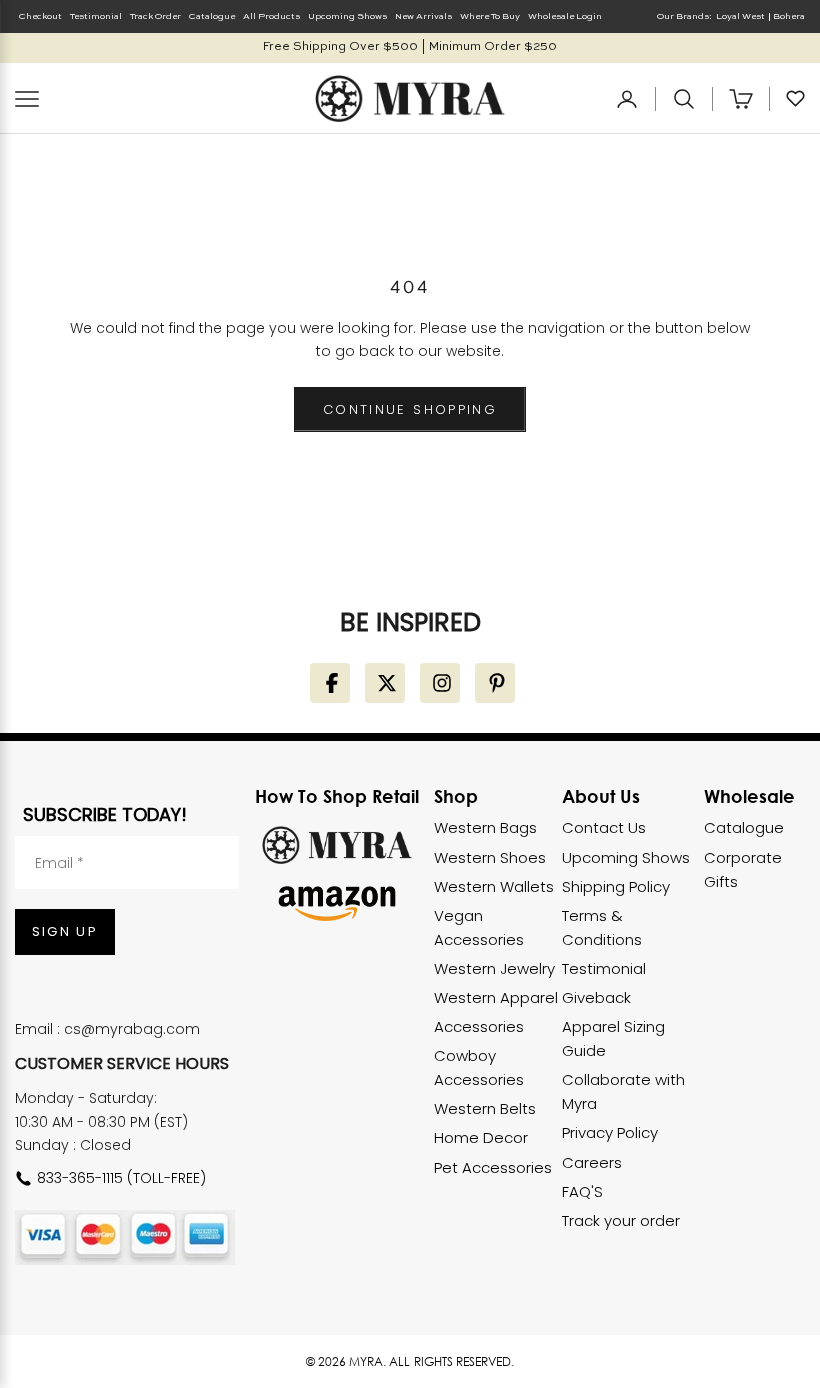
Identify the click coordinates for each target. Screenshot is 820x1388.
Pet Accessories (493, 1167)
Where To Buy (490, 16)
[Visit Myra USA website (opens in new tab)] (337, 844)
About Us (601, 796)
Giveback (596, 997)
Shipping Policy (616, 886)
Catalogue (212, 16)
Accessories (479, 1026)
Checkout (40, 16)
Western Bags (485, 827)
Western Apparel (496, 997)
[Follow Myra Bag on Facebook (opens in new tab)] (330, 683)
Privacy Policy (610, 1132)
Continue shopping (410, 409)
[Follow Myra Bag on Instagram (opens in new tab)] (440, 683)
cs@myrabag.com (132, 1029)
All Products (271, 16)
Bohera (789, 16)
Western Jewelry (494, 968)
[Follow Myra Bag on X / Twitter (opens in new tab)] (385, 683)
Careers (592, 1162)
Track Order (155, 16)
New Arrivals (423, 16)
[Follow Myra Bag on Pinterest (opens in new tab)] (495, 683)
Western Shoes (490, 857)
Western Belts (485, 1108)
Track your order (621, 1220)
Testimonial (96, 16)
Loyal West (740, 16)
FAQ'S (582, 1191)
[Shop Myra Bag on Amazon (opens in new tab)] (337, 904)
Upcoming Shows (347, 16)
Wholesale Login (565, 16)
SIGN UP (65, 931)
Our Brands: (684, 16)
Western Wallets (494, 886)
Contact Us (604, 827)
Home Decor (481, 1137)
